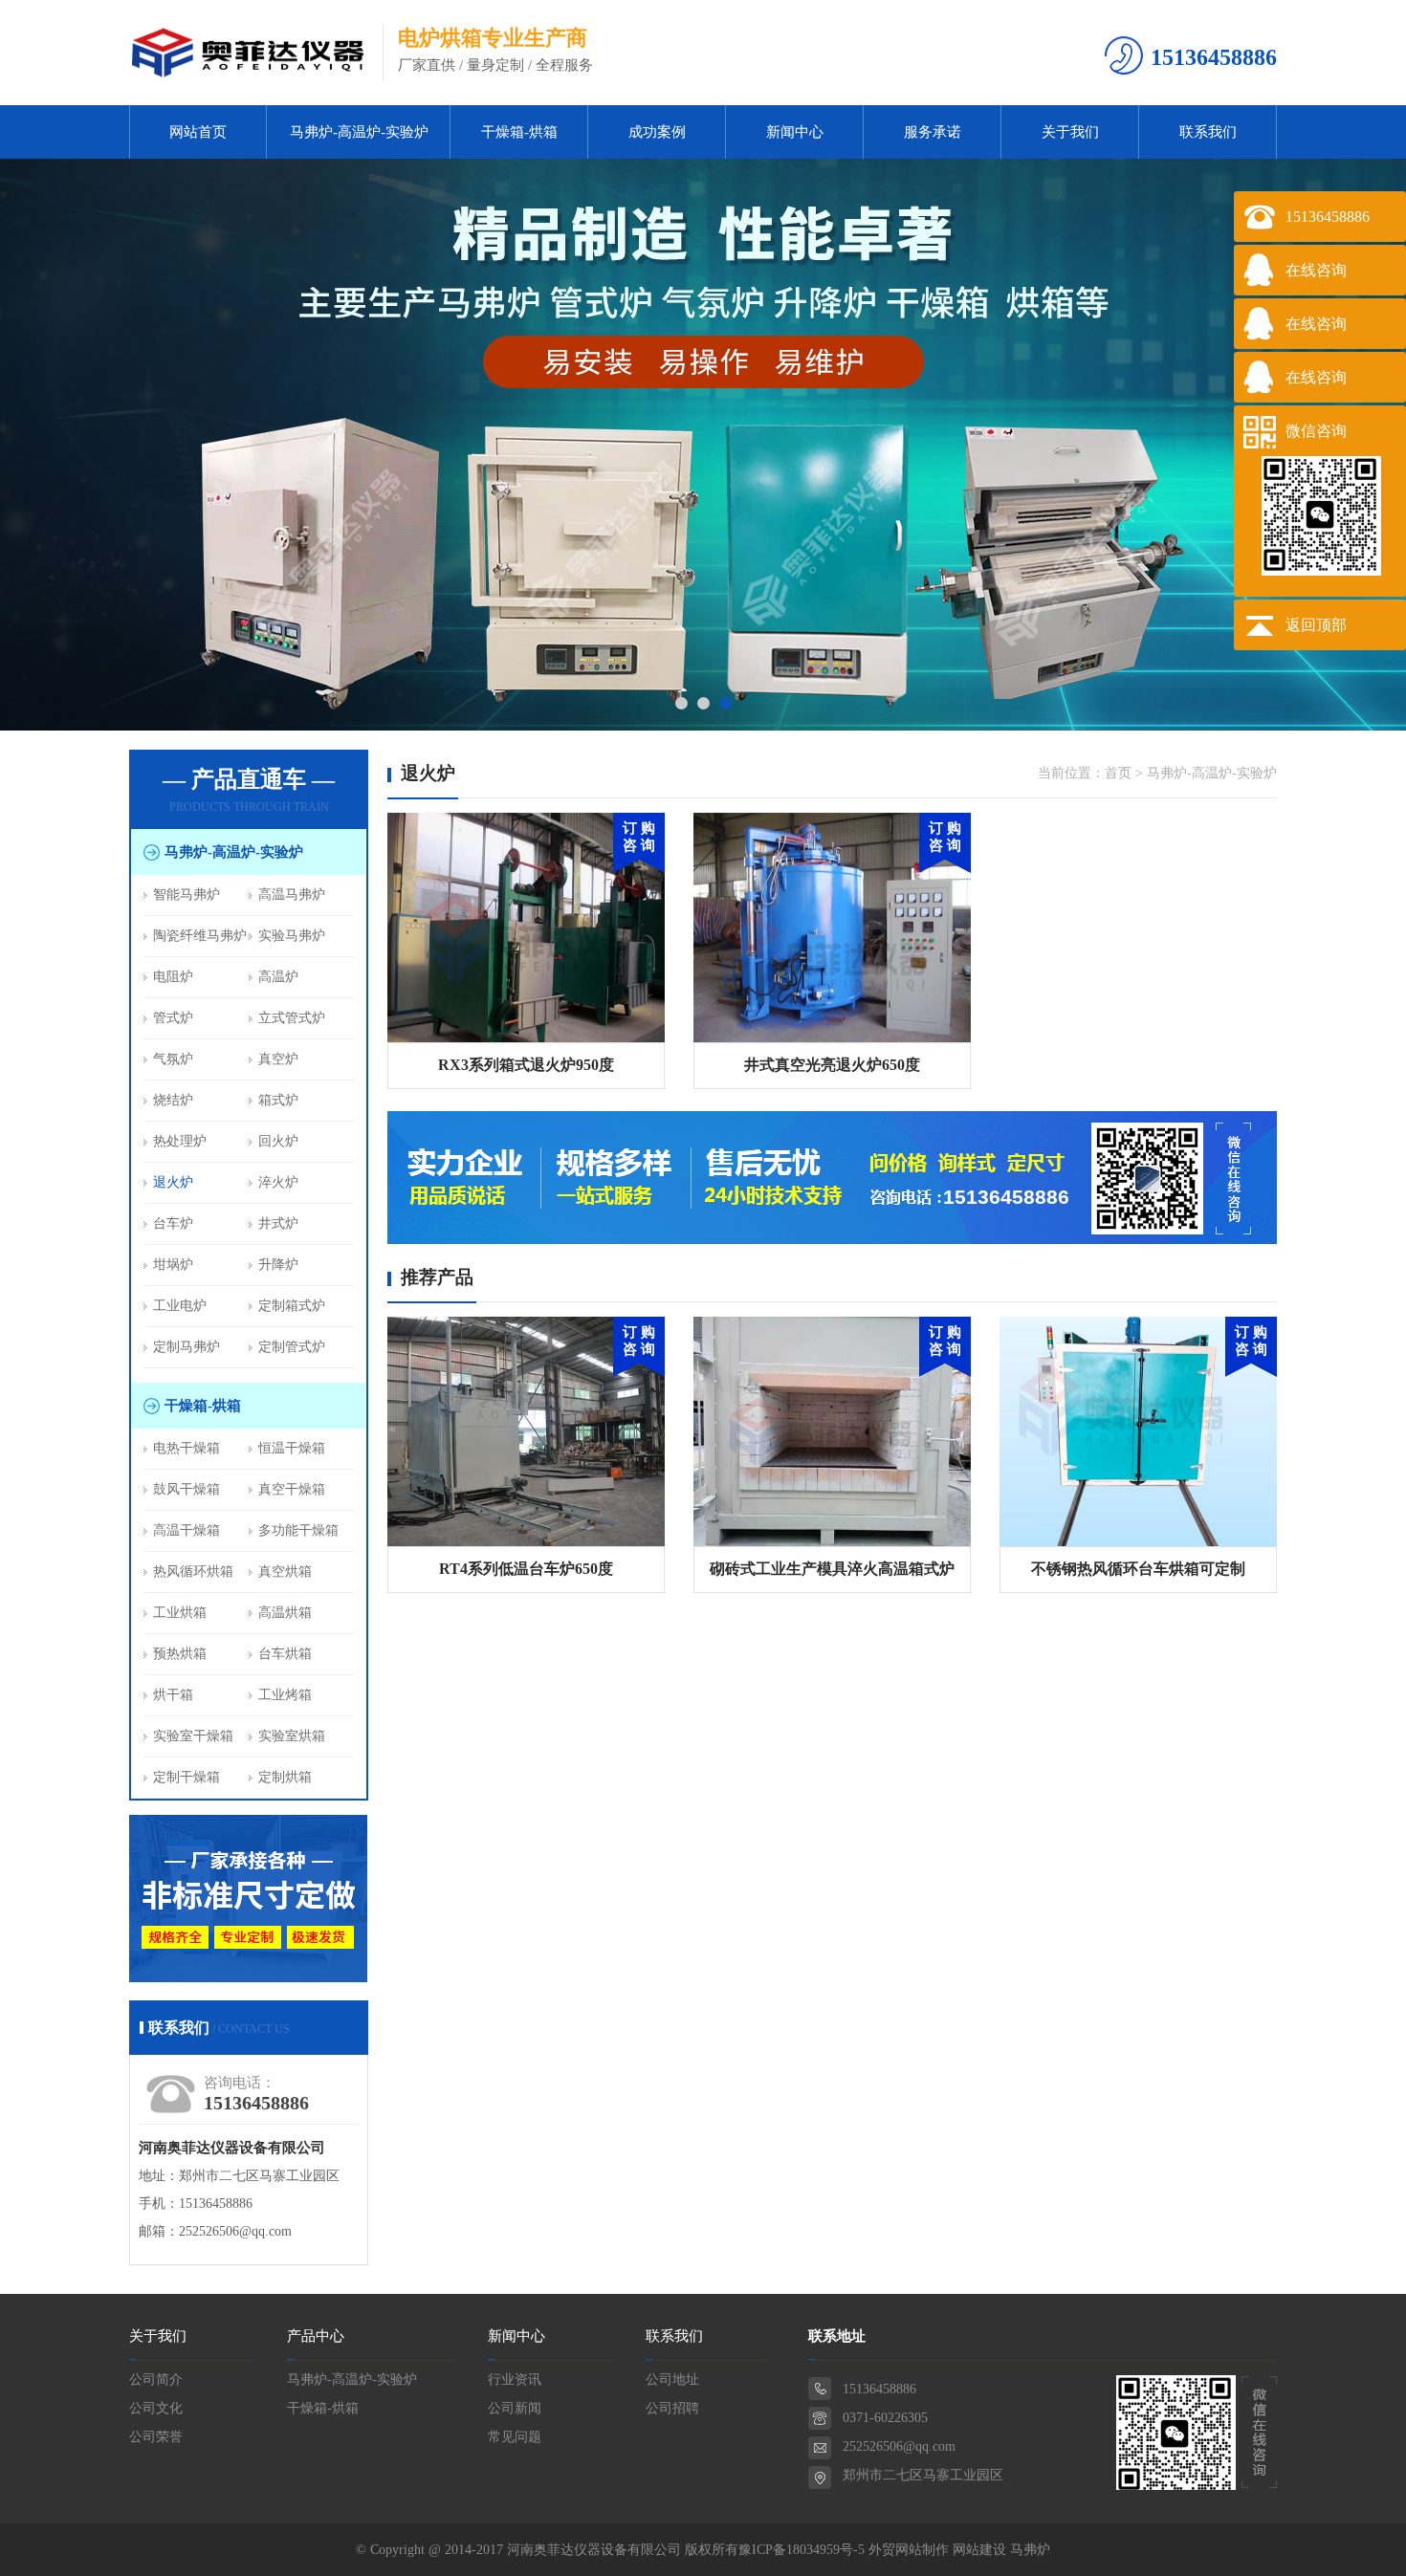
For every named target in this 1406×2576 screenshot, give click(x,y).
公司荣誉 (156, 2437)
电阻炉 (173, 977)
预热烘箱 (180, 1654)
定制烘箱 (285, 1777)
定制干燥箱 (187, 1777)
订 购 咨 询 (639, 837)
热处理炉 (180, 1141)
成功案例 (657, 132)
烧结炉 (173, 1100)
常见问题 (515, 2437)
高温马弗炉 (292, 895)
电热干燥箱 (187, 1448)
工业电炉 (180, 1306)
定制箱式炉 (292, 1306)
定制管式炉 (292, 1347)
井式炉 (278, 1223)
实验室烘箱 (292, 1736)
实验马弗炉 (292, 936)
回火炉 (278, 1141)
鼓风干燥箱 (187, 1489)
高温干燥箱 (187, 1530)
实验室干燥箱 (193, 1736)
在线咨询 (1316, 270)
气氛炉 (173, 1059)
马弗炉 (1030, 2550)
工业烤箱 (285, 1695)
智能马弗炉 (187, 895)
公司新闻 (515, 2408)
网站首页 (198, 132)
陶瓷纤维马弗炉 (200, 936)
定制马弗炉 (187, 1347)
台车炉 (173, 1223)
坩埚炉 (173, 1265)
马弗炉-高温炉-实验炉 (359, 132)
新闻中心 (795, 132)
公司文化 (156, 2408)
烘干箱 (173, 1695)
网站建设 (979, 2550)
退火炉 (173, 1182)
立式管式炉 (292, 1018)
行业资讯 (515, 2380)
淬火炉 (278, 1182)
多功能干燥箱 (298, 1530)
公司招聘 (672, 2408)
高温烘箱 (285, 1613)
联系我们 (1208, 132)
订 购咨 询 (639, 1341)
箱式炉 (278, 1100)
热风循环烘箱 (193, 1572)
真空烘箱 (285, 1572)
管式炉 (173, 1018)
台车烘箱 (285, 1654)
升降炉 (278, 1265)
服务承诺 (933, 132)
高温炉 (278, 977)
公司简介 (156, 2380)
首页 (1118, 773)
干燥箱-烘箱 (519, 132)
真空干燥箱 (292, 1489)
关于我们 (1070, 132)
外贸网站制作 (909, 2550)
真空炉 (278, 1059)
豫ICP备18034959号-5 (802, 2550)
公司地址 (672, 2380)
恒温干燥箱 (292, 1448)
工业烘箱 (180, 1613)
